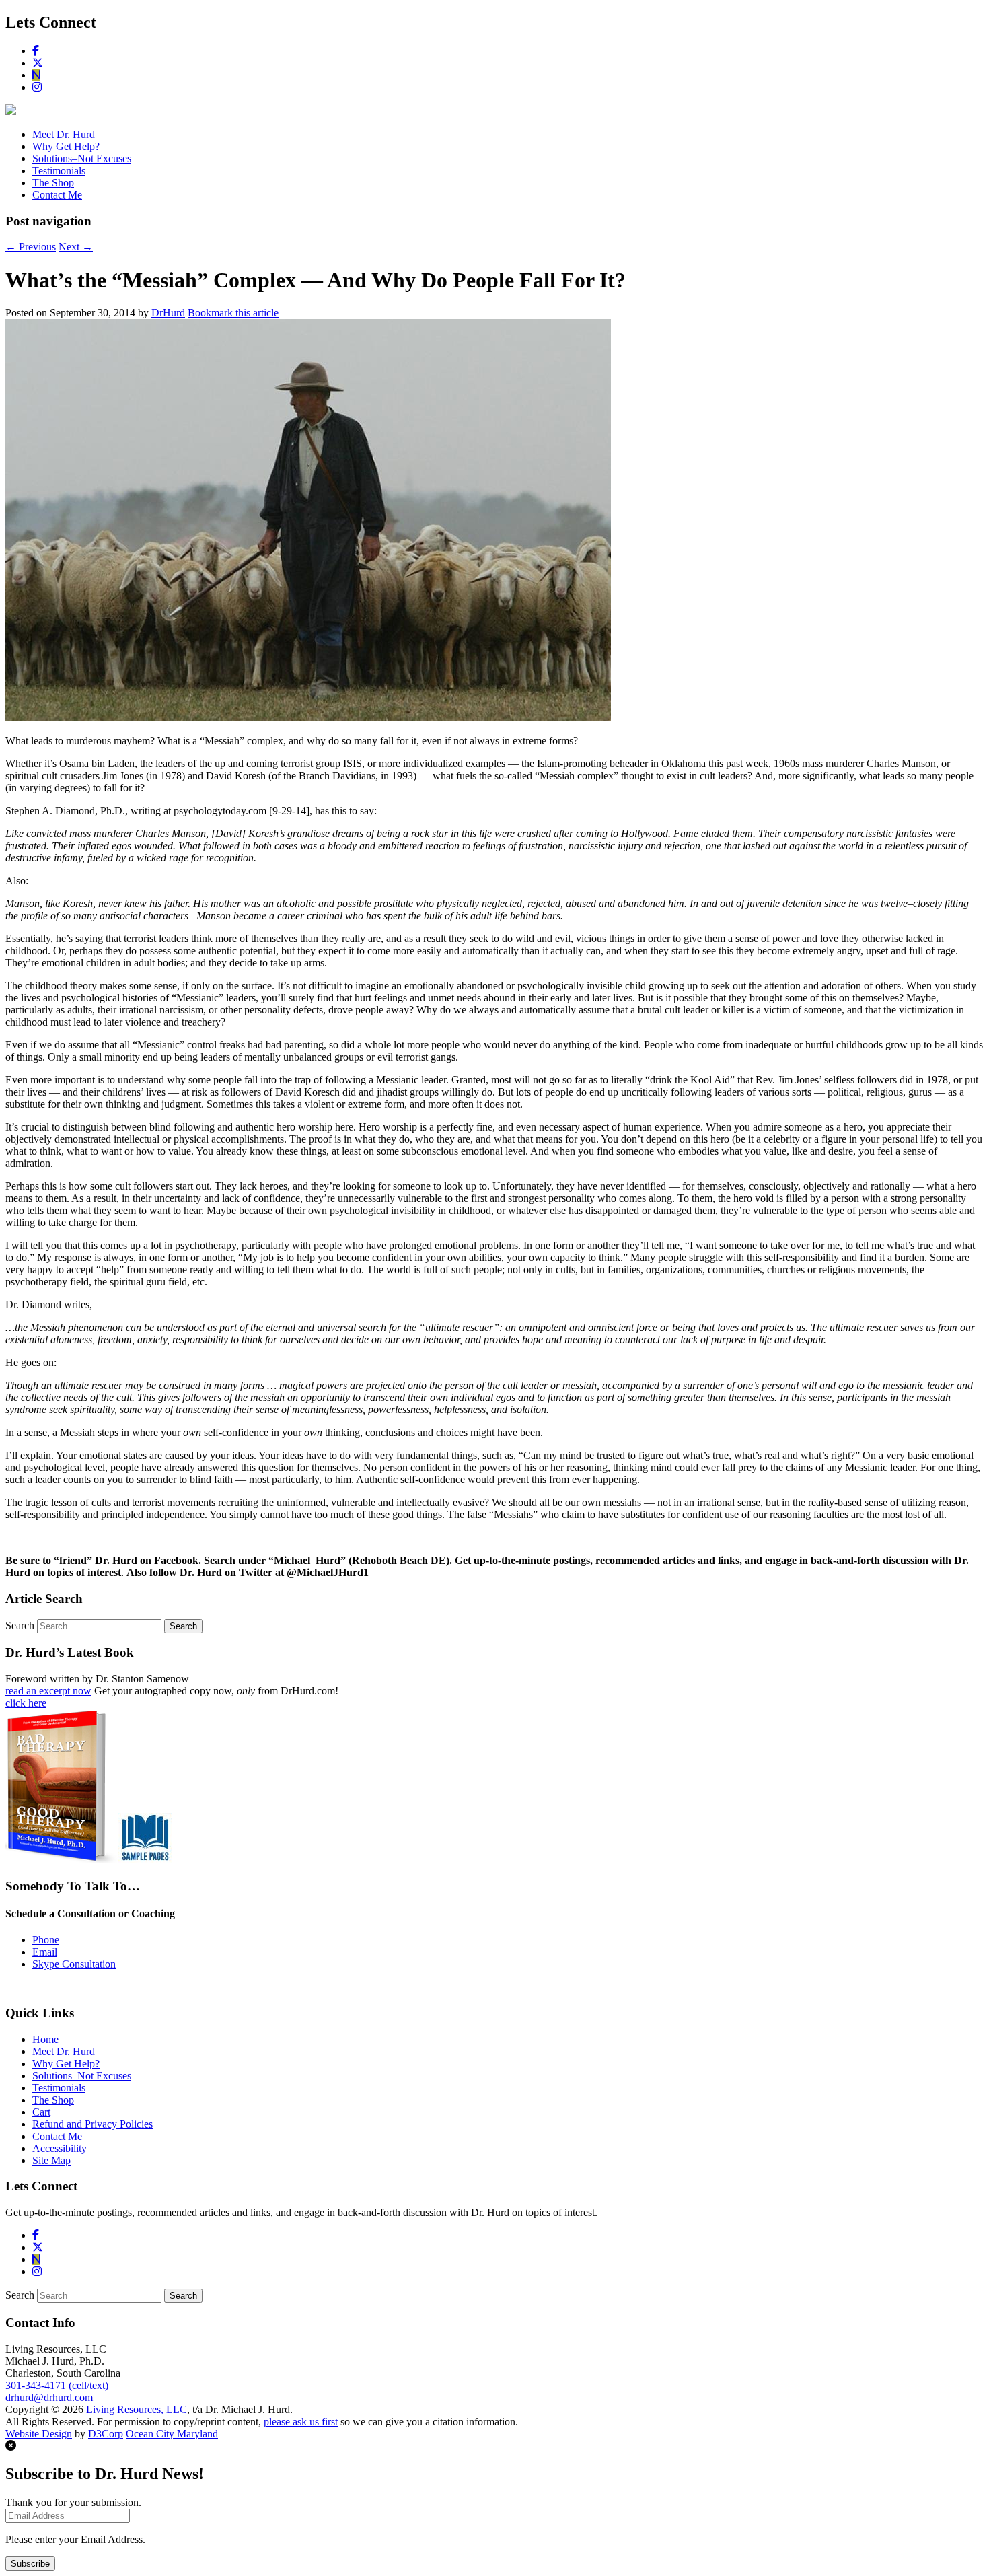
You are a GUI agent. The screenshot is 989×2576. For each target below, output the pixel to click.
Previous (31, 247)
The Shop (53, 183)
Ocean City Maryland (172, 2434)
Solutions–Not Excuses (82, 158)
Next (76, 247)
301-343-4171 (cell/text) (57, 2385)
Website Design (39, 2434)
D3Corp (106, 2434)
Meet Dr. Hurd (64, 134)
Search (20, 1625)
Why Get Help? (66, 146)
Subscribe (30, 2564)
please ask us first (301, 2422)
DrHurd (168, 313)
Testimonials (59, 171)
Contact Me (57, 195)
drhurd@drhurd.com (49, 2397)
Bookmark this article (233, 313)
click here (26, 1703)
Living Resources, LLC (137, 2409)
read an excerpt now (48, 1691)
